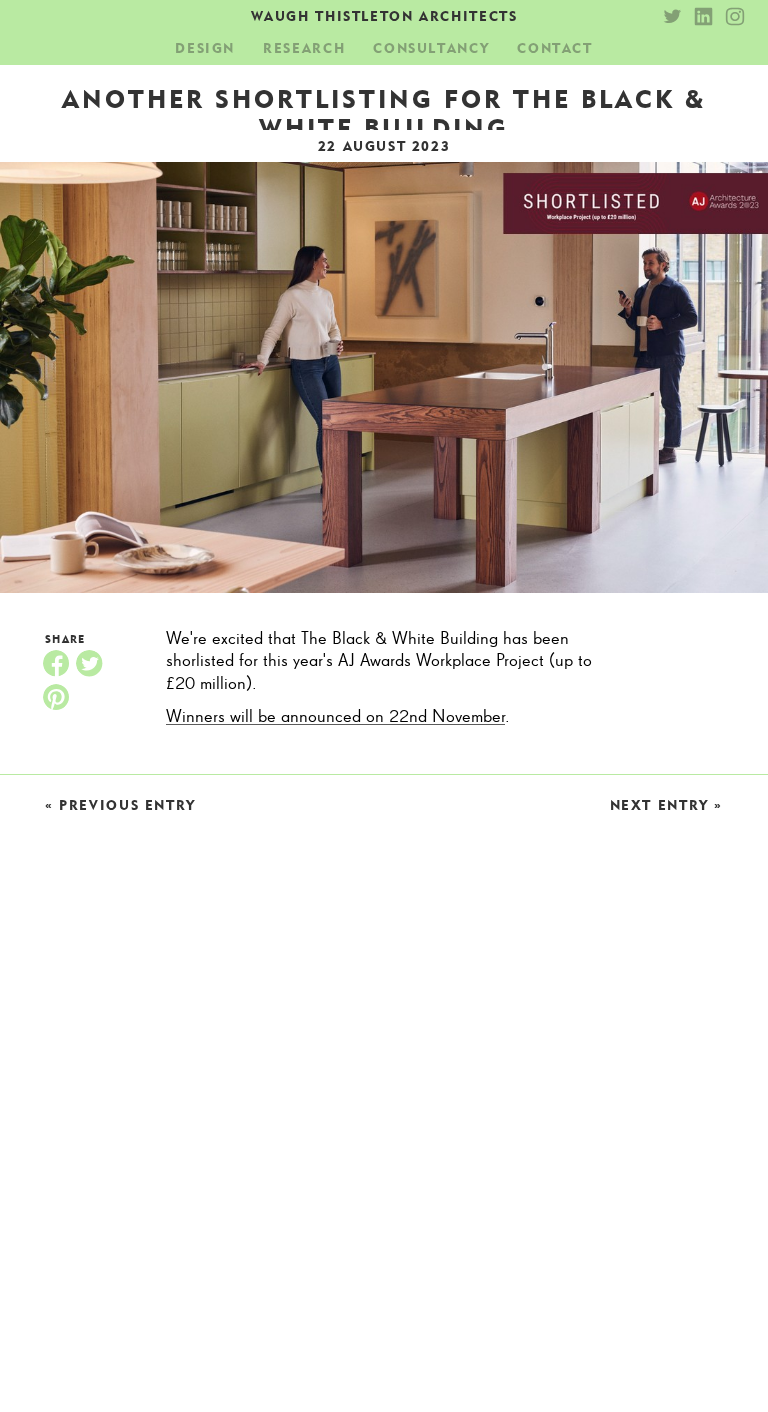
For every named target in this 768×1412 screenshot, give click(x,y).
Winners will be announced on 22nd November (335, 717)
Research (304, 48)
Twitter (89, 663)
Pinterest (56, 697)
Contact (554, 48)
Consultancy (431, 48)
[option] (384, 378)
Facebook (56, 663)
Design (205, 48)
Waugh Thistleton (384, 16)
